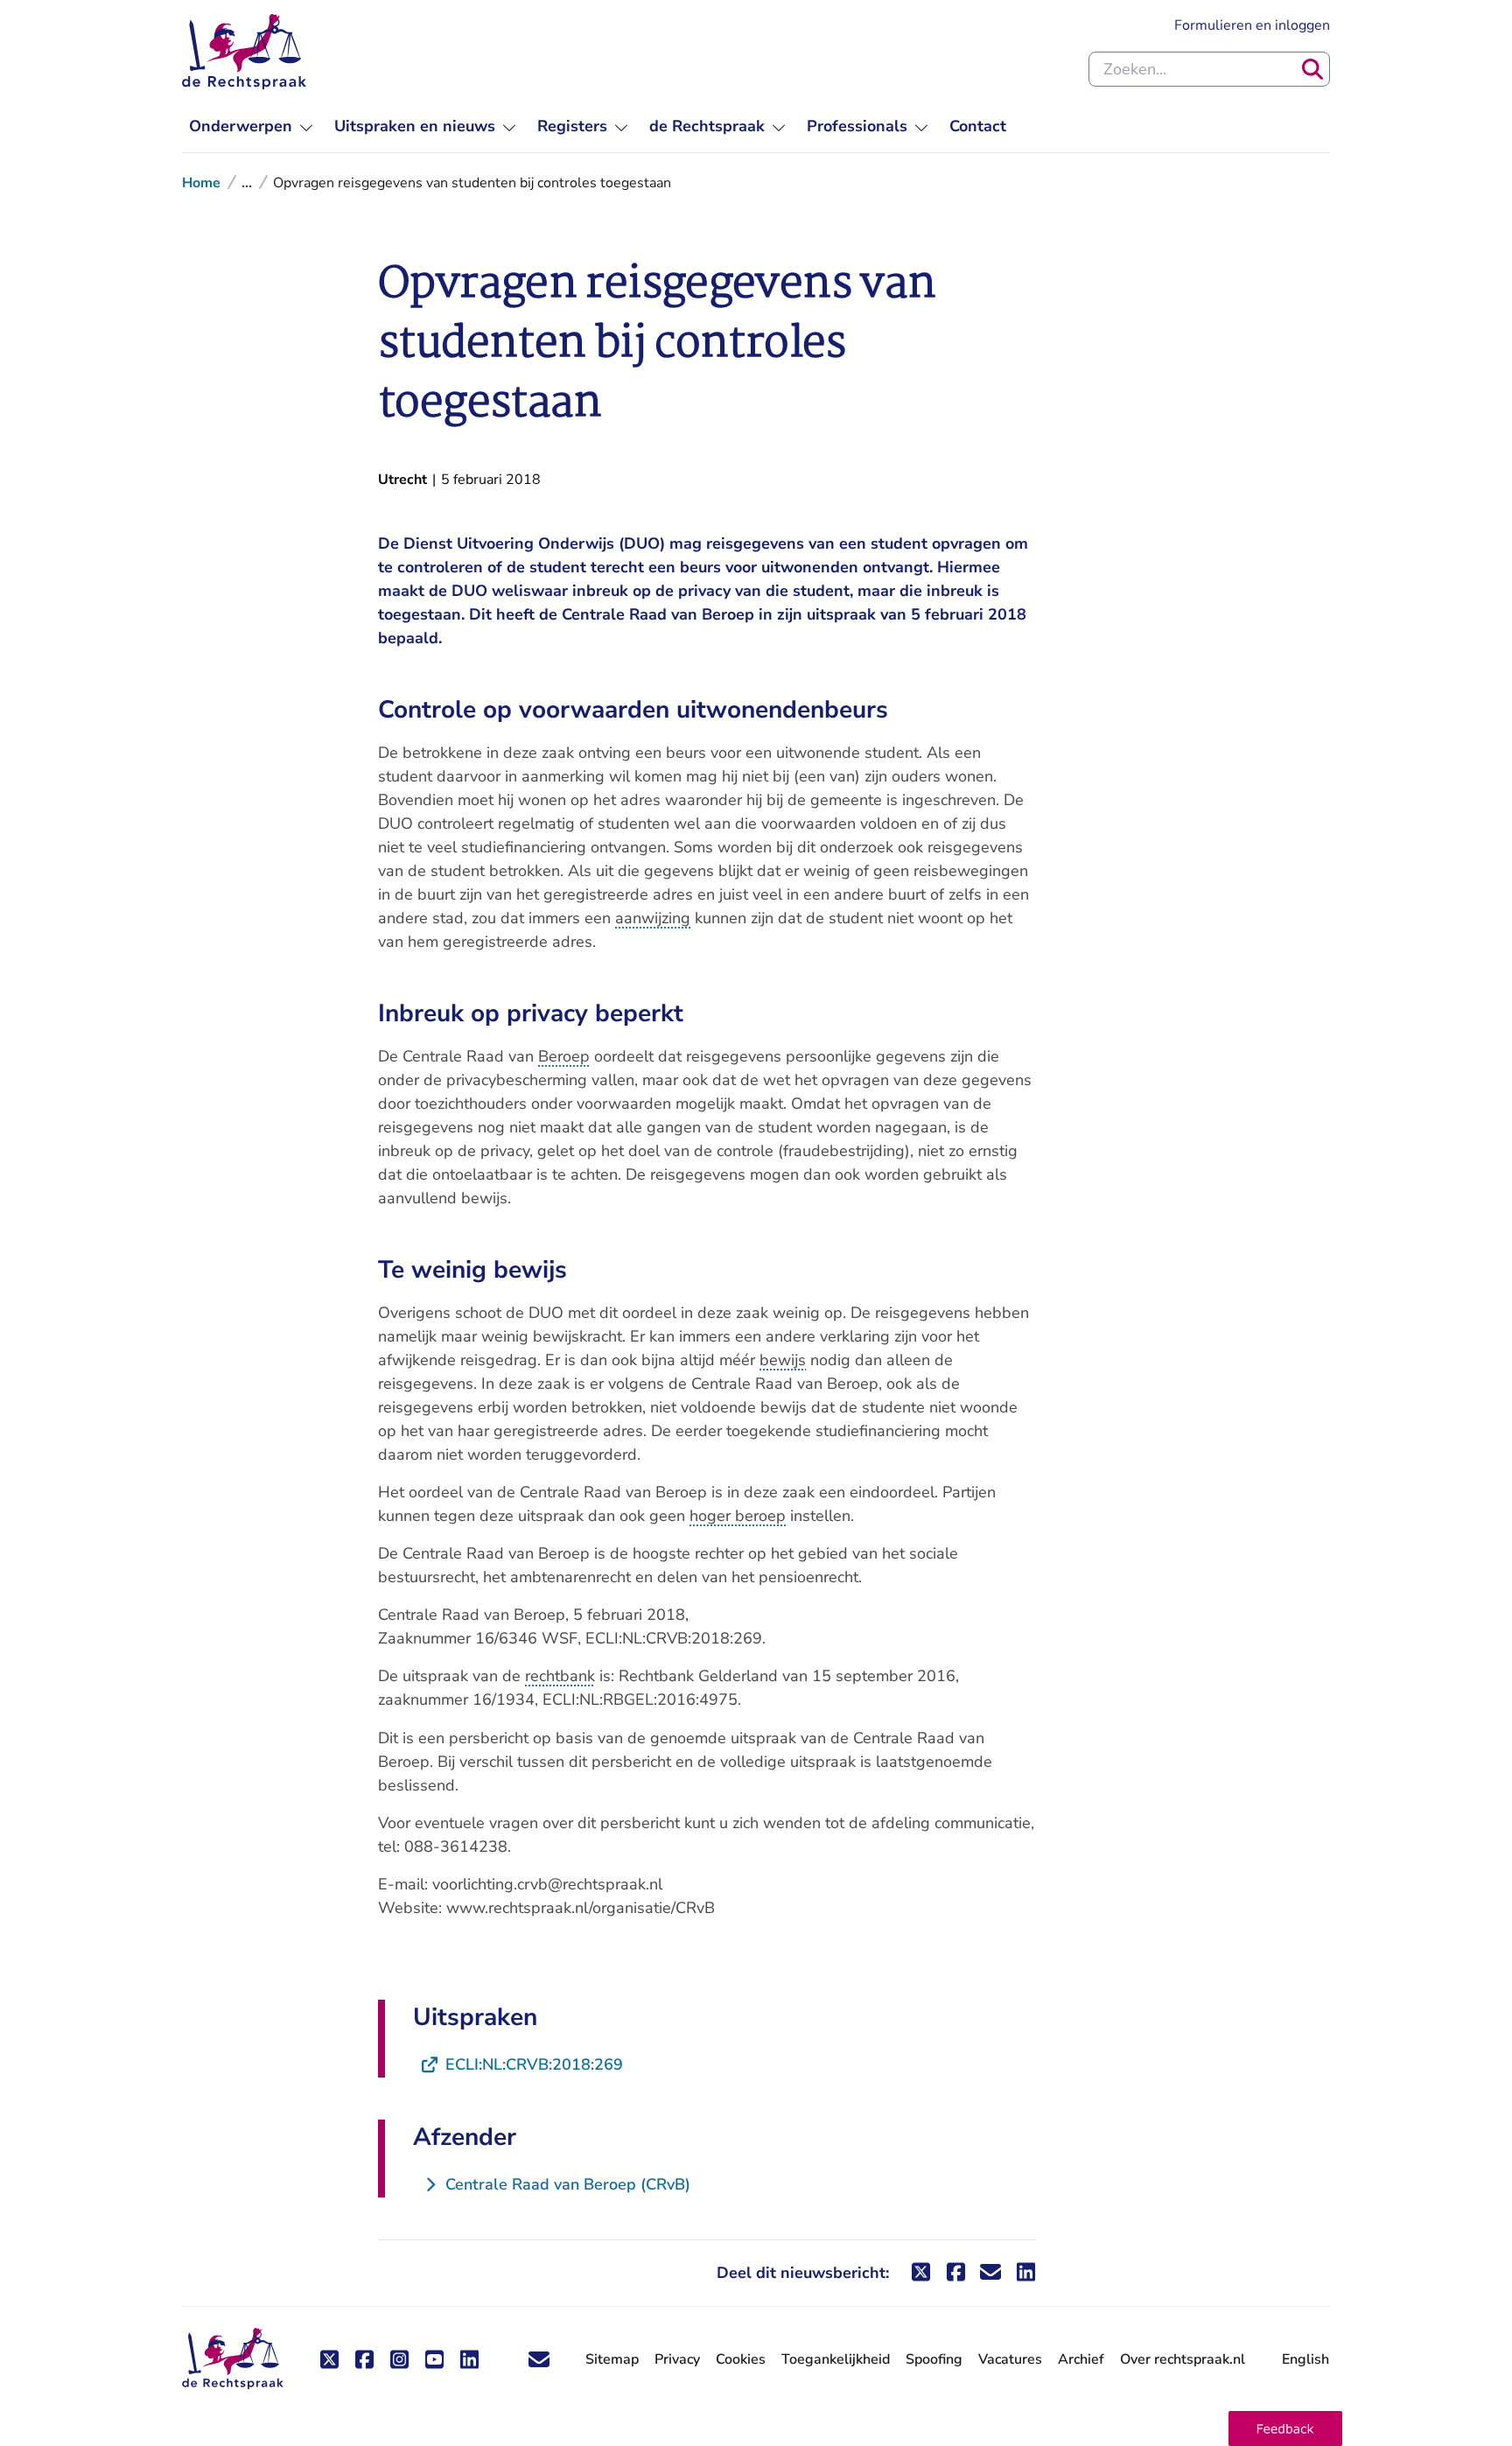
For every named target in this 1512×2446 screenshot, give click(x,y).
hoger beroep (738, 1516)
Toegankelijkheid (836, 2359)
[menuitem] (251, 126)
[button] (1285, 2428)
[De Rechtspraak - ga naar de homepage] (244, 52)
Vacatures (1010, 2360)
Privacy (677, 2359)
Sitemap (612, 2359)
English (1305, 2359)
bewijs (783, 1360)
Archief (1081, 2359)
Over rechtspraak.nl (1183, 2359)
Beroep (564, 1056)
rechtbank (560, 1676)
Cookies (741, 2359)
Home (201, 183)
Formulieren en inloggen (1252, 25)
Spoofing (934, 2359)
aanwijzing (653, 918)
